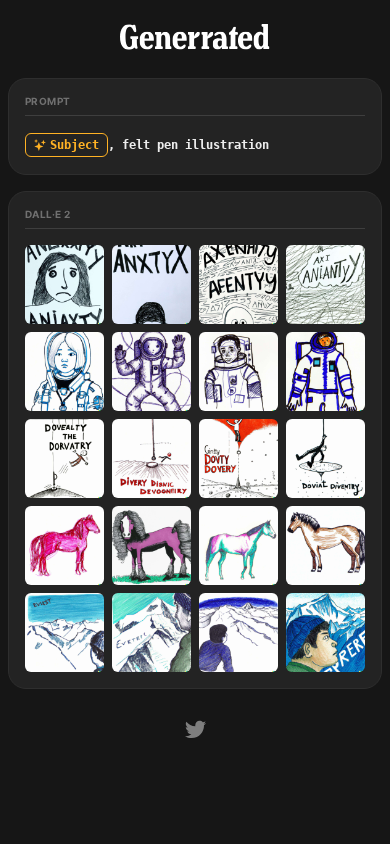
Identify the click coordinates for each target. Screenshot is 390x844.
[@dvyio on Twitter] (195, 732)
